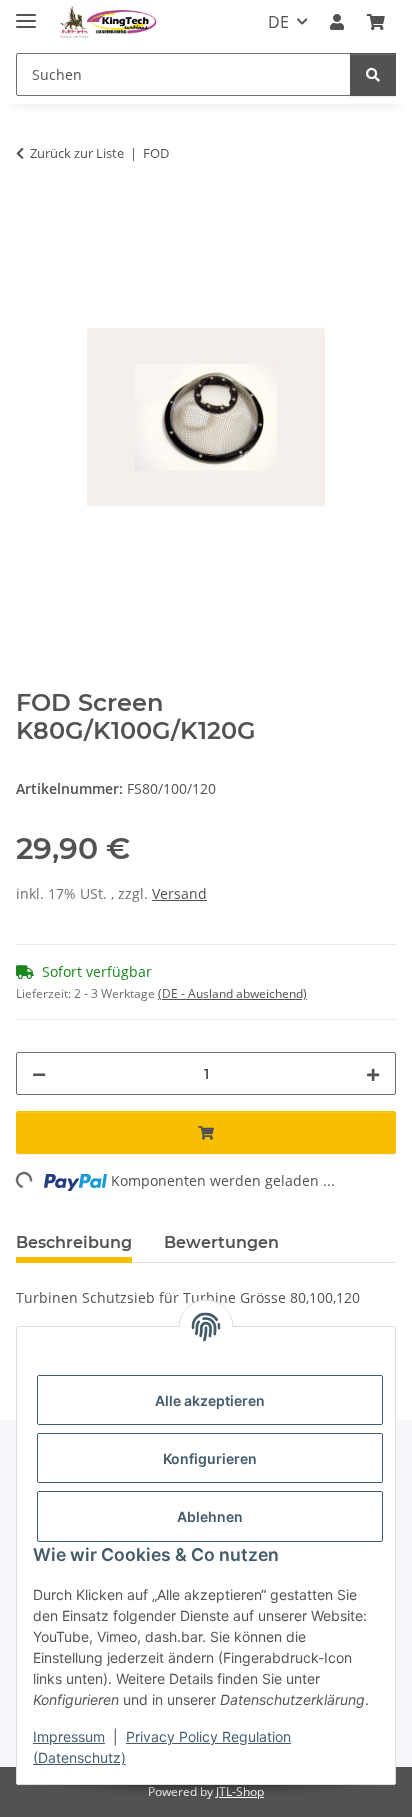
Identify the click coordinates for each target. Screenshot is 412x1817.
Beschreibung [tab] (74, 1242)
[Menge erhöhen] (373, 1073)
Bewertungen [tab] (221, 1242)
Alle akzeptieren (210, 1400)
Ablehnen (210, 1516)
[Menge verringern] (39, 1073)
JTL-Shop (240, 1791)
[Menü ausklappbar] (26, 12)
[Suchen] (373, 74)
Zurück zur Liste (77, 153)
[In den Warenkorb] (32, 216)
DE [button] (278, 22)
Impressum (69, 1736)
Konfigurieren (210, 1458)
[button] (337, 22)
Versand (179, 893)
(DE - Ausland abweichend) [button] (232, 993)
